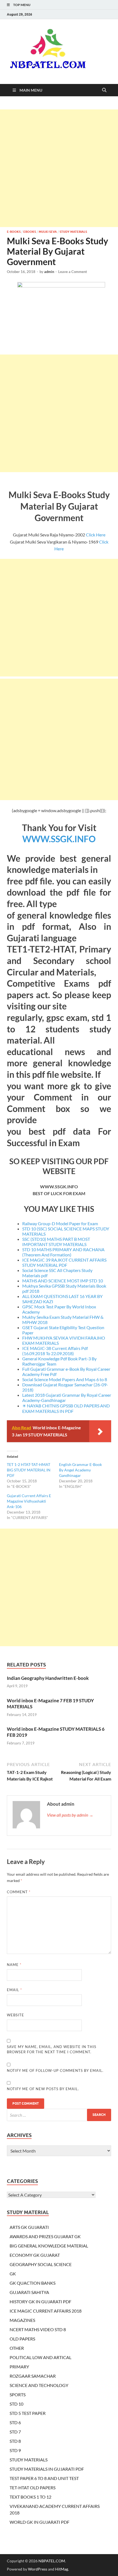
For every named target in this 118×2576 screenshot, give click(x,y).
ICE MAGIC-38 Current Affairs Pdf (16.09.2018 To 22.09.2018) (55, 1351)
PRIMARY (19, 2367)
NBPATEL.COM (52, 2561)
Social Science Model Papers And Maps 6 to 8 (65, 1379)
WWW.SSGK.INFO (59, 839)
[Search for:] (59, 2115)
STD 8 (15, 2441)
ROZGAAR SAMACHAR (33, 2376)
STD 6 (15, 2422)
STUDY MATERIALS (73, 232)
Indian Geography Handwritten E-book (48, 1678)
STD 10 (16, 2404)
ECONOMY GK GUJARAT (35, 2255)
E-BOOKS (14, 232)
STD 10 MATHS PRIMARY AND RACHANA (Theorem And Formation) (63, 1252)
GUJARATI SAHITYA (29, 2292)
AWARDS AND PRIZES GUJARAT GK (45, 2236)
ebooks (30, 232)
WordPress (38, 2569)
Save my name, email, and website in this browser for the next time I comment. (52, 2049)
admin (49, 272)
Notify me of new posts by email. (43, 2089)
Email (14, 1990)
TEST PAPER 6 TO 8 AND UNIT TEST (44, 2478)
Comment (19, 1892)
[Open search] (104, 90)
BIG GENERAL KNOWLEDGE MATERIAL (49, 2246)
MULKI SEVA (48, 232)
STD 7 (15, 2432)
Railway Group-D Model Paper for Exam (60, 1223)
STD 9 (15, 2450)
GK (13, 2274)
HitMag (62, 2569)
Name (14, 1965)
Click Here (96, 535)
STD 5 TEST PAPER (28, 2413)
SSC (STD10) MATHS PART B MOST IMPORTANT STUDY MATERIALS (56, 1242)
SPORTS (18, 2395)
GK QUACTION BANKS (33, 2283)
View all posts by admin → (70, 1815)
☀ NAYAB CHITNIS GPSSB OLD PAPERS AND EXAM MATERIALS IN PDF (66, 1408)
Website (16, 2015)
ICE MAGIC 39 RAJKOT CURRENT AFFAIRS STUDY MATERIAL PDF (64, 1262)
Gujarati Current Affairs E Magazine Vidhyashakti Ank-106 (29, 1501)
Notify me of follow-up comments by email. (55, 2070)
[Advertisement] (59, 168)
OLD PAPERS (22, 2339)
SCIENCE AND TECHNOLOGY (39, 2385)
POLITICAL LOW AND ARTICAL (40, 2357)
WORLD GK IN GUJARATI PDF (40, 2522)
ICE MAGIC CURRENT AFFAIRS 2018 (46, 2311)
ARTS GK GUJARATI (29, 2227)
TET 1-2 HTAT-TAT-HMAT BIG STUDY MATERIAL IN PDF (29, 1470)
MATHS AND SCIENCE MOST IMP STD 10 (63, 1281)
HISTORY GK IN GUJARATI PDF (40, 2301)
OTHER (17, 2348)
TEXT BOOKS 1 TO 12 (30, 2497)
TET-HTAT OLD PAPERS (33, 2488)
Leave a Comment (73, 272)
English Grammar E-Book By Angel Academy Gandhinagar (80, 1470)
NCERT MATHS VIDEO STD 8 (38, 2329)
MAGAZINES (22, 2320)
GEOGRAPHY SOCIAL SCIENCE (41, 2264)
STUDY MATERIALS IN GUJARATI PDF (47, 2469)
